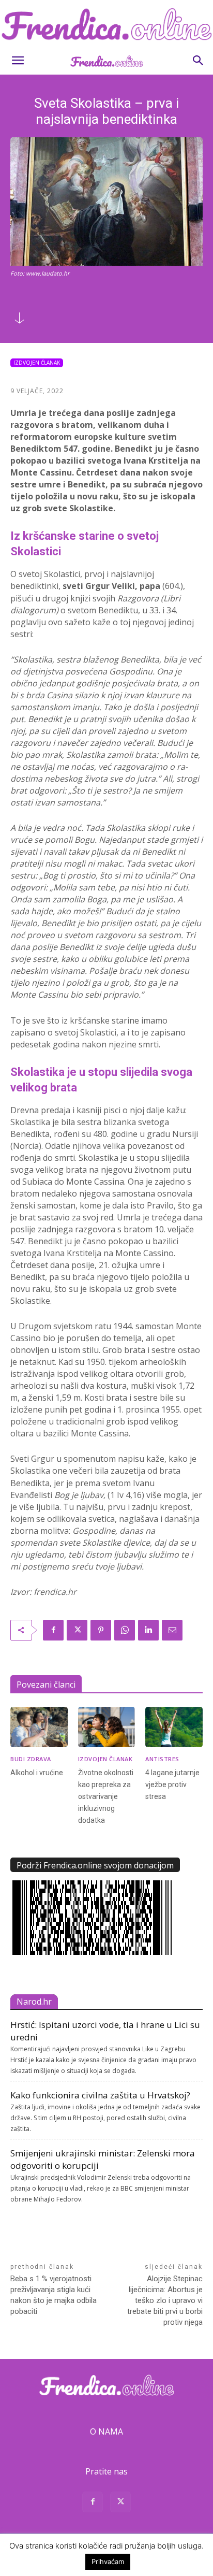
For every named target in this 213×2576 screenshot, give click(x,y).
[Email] (172, 1630)
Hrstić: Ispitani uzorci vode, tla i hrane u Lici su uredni (105, 2031)
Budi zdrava (31, 1759)
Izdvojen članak (37, 363)
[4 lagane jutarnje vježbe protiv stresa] (174, 1727)
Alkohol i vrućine (37, 1773)
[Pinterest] (101, 1630)
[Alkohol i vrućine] (39, 1727)
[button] (18, 61)
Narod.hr (34, 2002)
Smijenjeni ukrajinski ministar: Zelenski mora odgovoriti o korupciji (103, 2159)
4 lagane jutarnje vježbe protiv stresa (172, 1785)
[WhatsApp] (125, 1630)
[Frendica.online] (106, 24)
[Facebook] (53, 1630)
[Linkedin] (148, 1630)
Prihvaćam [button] (108, 2561)
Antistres (162, 1759)
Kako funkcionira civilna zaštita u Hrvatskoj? (100, 2095)
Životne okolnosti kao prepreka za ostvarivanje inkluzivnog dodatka (106, 1796)
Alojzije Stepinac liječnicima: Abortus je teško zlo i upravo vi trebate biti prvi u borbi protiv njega (165, 2300)
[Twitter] (77, 1630)
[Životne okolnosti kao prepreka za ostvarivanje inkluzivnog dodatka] (107, 1727)
